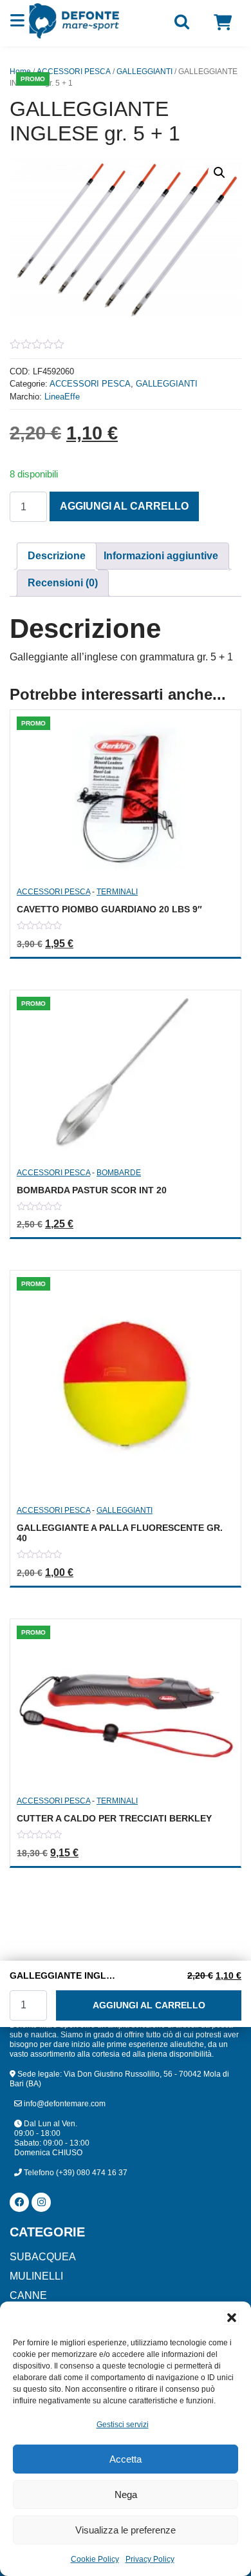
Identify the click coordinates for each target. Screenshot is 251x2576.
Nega (126, 2494)
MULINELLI (36, 2276)
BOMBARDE (119, 1173)
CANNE (28, 2295)
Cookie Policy (95, 2559)
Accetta (126, 2459)
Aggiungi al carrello (124, 506)
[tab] (57, 556)
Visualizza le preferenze (126, 2530)
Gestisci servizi (123, 2425)
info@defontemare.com (64, 2104)
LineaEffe (62, 397)
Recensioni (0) (63, 583)
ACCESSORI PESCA (74, 72)
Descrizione (57, 556)
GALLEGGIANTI (144, 72)
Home (20, 72)
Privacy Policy (150, 2559)
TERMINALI (117, 892)
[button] (232, 2318)
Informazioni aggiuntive (161, 556)
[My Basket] (223, 23)
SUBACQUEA (43, 2257)
